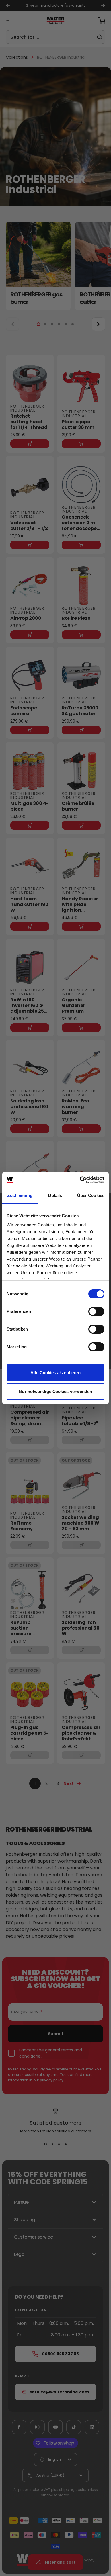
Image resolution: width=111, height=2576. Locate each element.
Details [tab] (55, 1195)
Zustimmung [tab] (20, 1195)
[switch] (96, 1311)
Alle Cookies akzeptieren (55, 1373)
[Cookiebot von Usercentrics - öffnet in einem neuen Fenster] (80, 1180)
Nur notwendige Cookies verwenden (55, 1391)
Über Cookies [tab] (91, 1195)
